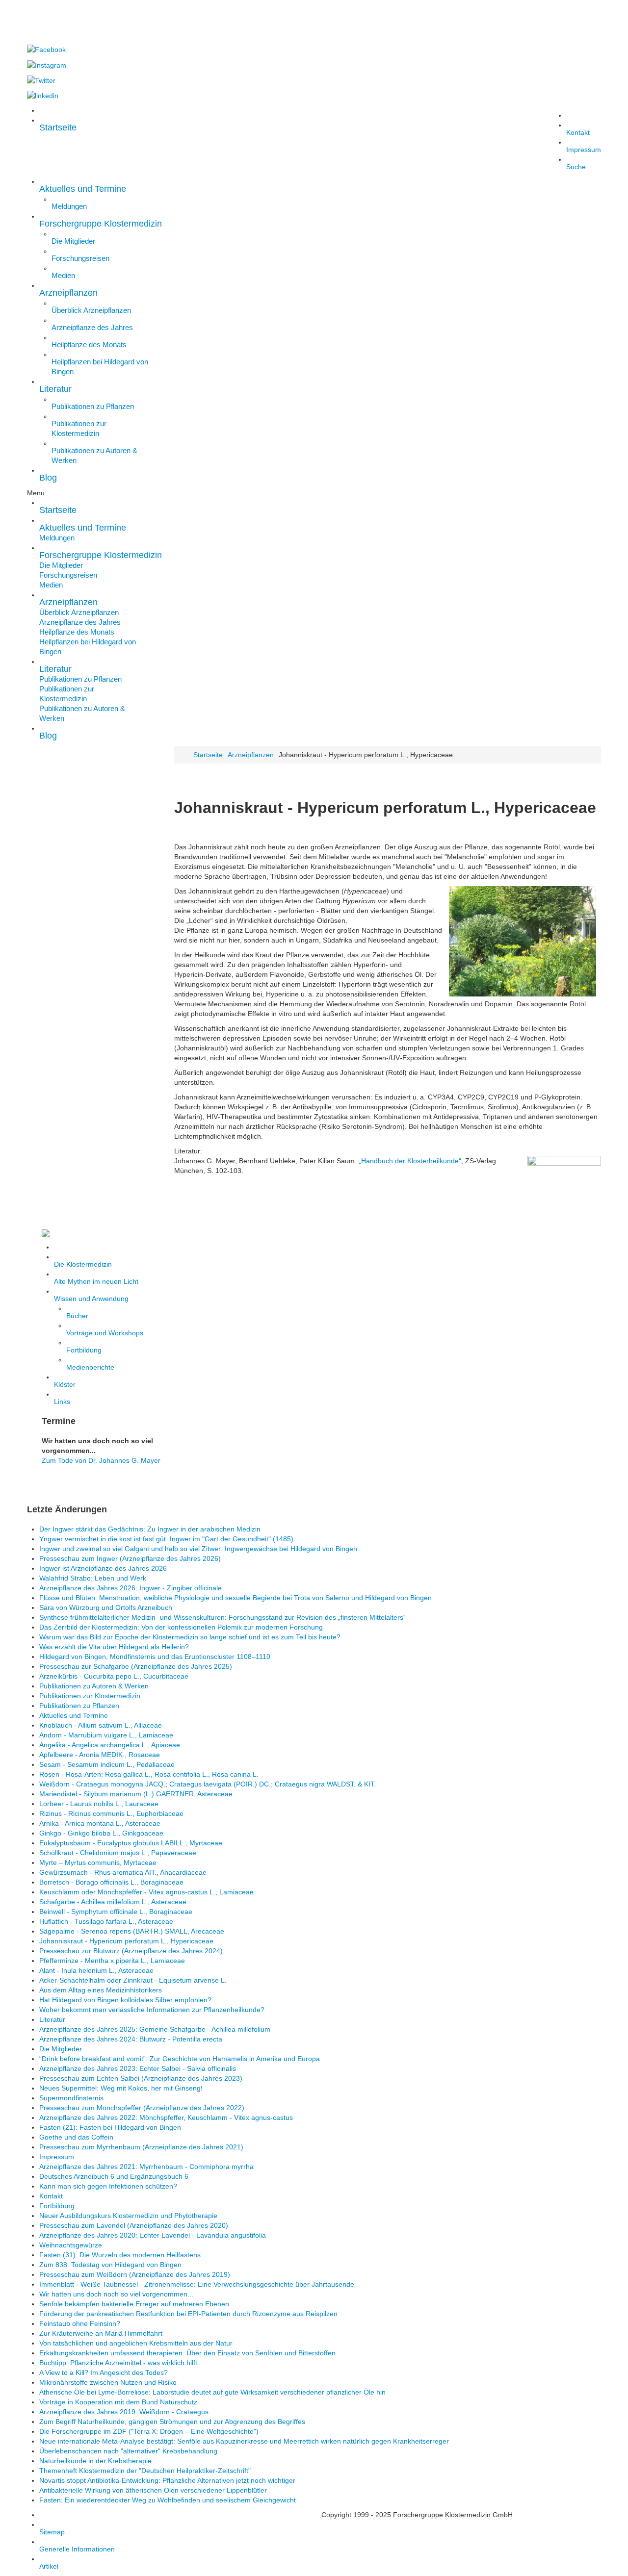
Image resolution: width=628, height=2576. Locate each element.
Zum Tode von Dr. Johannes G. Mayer (101, 1460)
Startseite (208, 755)
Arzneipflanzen (251, 755)
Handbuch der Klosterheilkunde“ (411, 1161)
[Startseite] (108, 1233)
